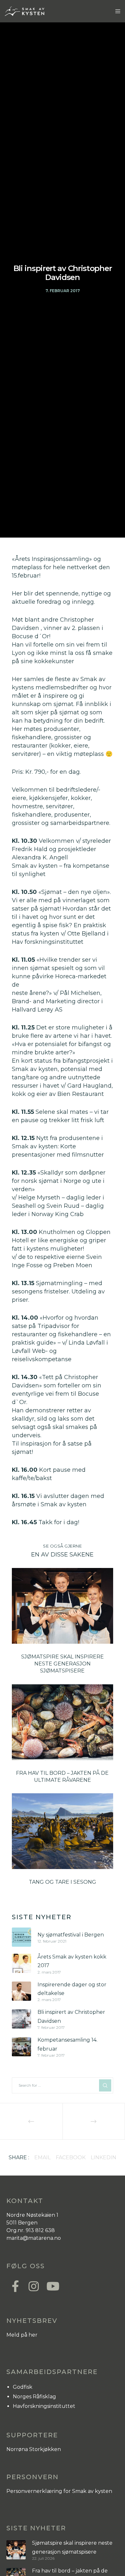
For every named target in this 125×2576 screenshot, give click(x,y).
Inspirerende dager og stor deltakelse (72, 1989)
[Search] (105, 2085)
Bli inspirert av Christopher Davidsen (71, 2016)
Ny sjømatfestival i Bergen (71, 1935)
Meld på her (22, 2335)
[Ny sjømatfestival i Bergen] (21, 1937)
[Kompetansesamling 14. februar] (21, 2047)
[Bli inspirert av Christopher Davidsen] (21, 2019)
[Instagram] (33, 2285)
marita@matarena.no (34, 2238)
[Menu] (116, 11)
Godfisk (23, 2387)
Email (42, 2157)
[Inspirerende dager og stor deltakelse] (21, 1991)
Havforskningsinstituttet (44, 2406)
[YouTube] (51, 2285)
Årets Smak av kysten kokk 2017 (72, 1961)
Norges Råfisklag (34, 2397)
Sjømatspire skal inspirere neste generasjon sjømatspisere (72, 2547)
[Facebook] (15, 2285)
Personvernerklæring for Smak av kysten (59, 2491)
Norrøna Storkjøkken (34, 2449)
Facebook (71, 2157)
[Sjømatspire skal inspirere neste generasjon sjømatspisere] (16, 2550)
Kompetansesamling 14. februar (67, 2044)
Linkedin (104, 2157)
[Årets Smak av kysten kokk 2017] (21, 1963)
